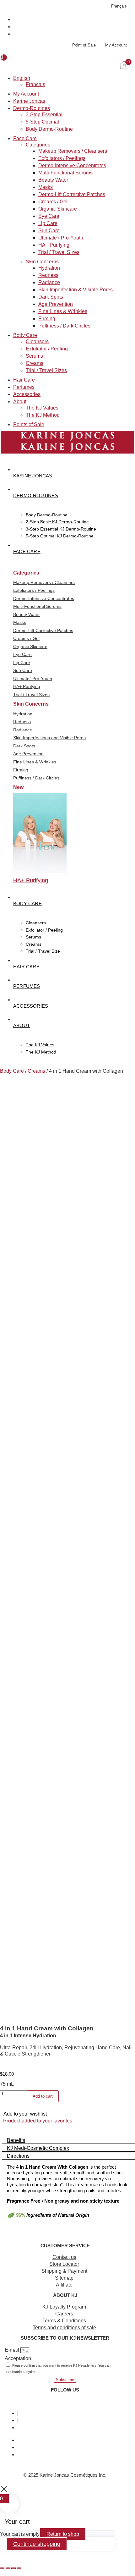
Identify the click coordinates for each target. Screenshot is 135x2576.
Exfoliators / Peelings (62, 158)
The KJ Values (42, 408)
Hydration (49, 268)
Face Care (25, 138)
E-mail (13, 2350)
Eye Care (49, 216)
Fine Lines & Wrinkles (63, 311)
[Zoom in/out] (2, 2568)
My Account (26, 94)
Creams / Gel (53, 202)
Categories (38, 145)
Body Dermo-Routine (49, 129)
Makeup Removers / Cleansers (73, 151)
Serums (34, 356)
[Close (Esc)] (19, 2568)
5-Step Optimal (42, 122)
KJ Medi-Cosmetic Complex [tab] (38, 2148)
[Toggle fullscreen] (8, 2568)
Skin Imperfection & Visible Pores (76, 290)
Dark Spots (51, 297)
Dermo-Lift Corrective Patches (72, 194)
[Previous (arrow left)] (2, 2574)
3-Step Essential (44, 115)
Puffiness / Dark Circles (64, 326)
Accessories (27, 394)
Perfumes (24, 387)
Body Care (25, 335)
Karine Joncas (29, 101)
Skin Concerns (42, 262)
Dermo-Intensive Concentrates (72, 165)
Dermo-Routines (32, 108)
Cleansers (37, 341)
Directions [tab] (18, 2156)
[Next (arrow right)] (8, 2574)
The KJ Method (43, 415)
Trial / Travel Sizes (59, 252)
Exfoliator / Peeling (47, 349)
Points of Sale (29, 424)
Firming (47, 319)
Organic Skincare (58, 209)
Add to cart (43, 2096)
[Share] (13, 2568)
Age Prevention (56, 304)
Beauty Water (53, 180)
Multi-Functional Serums (65, 173)
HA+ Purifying (54, 245)
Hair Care (24, 380)
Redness (48, 275)
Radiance (49, 282)
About (20, 402)
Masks (46, 187)
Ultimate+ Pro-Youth (61, 238)
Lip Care (48, 223)
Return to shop (63, 2534)
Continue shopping (37, 2544)
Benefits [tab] (16, 2140)
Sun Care (49, 231)
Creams (35, 363)
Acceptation (18, 2358)
